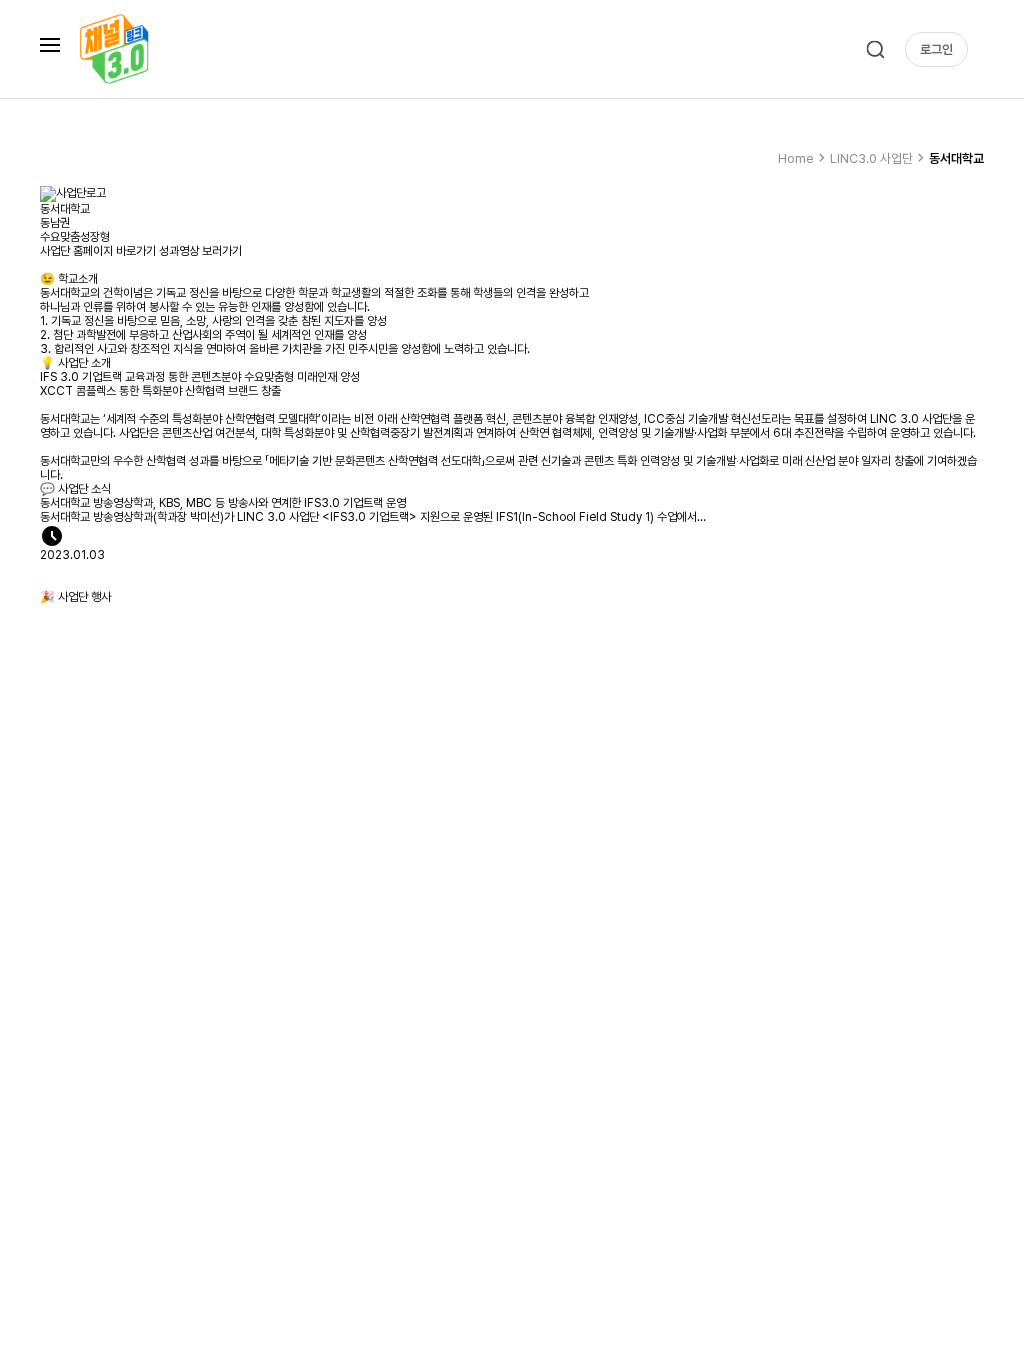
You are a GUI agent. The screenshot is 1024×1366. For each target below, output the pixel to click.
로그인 (936, 49)
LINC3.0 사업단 (879, 158)
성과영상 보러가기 (200, 251)
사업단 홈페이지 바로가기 (98, 251)
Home (804, 158)
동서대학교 (956, 158)
